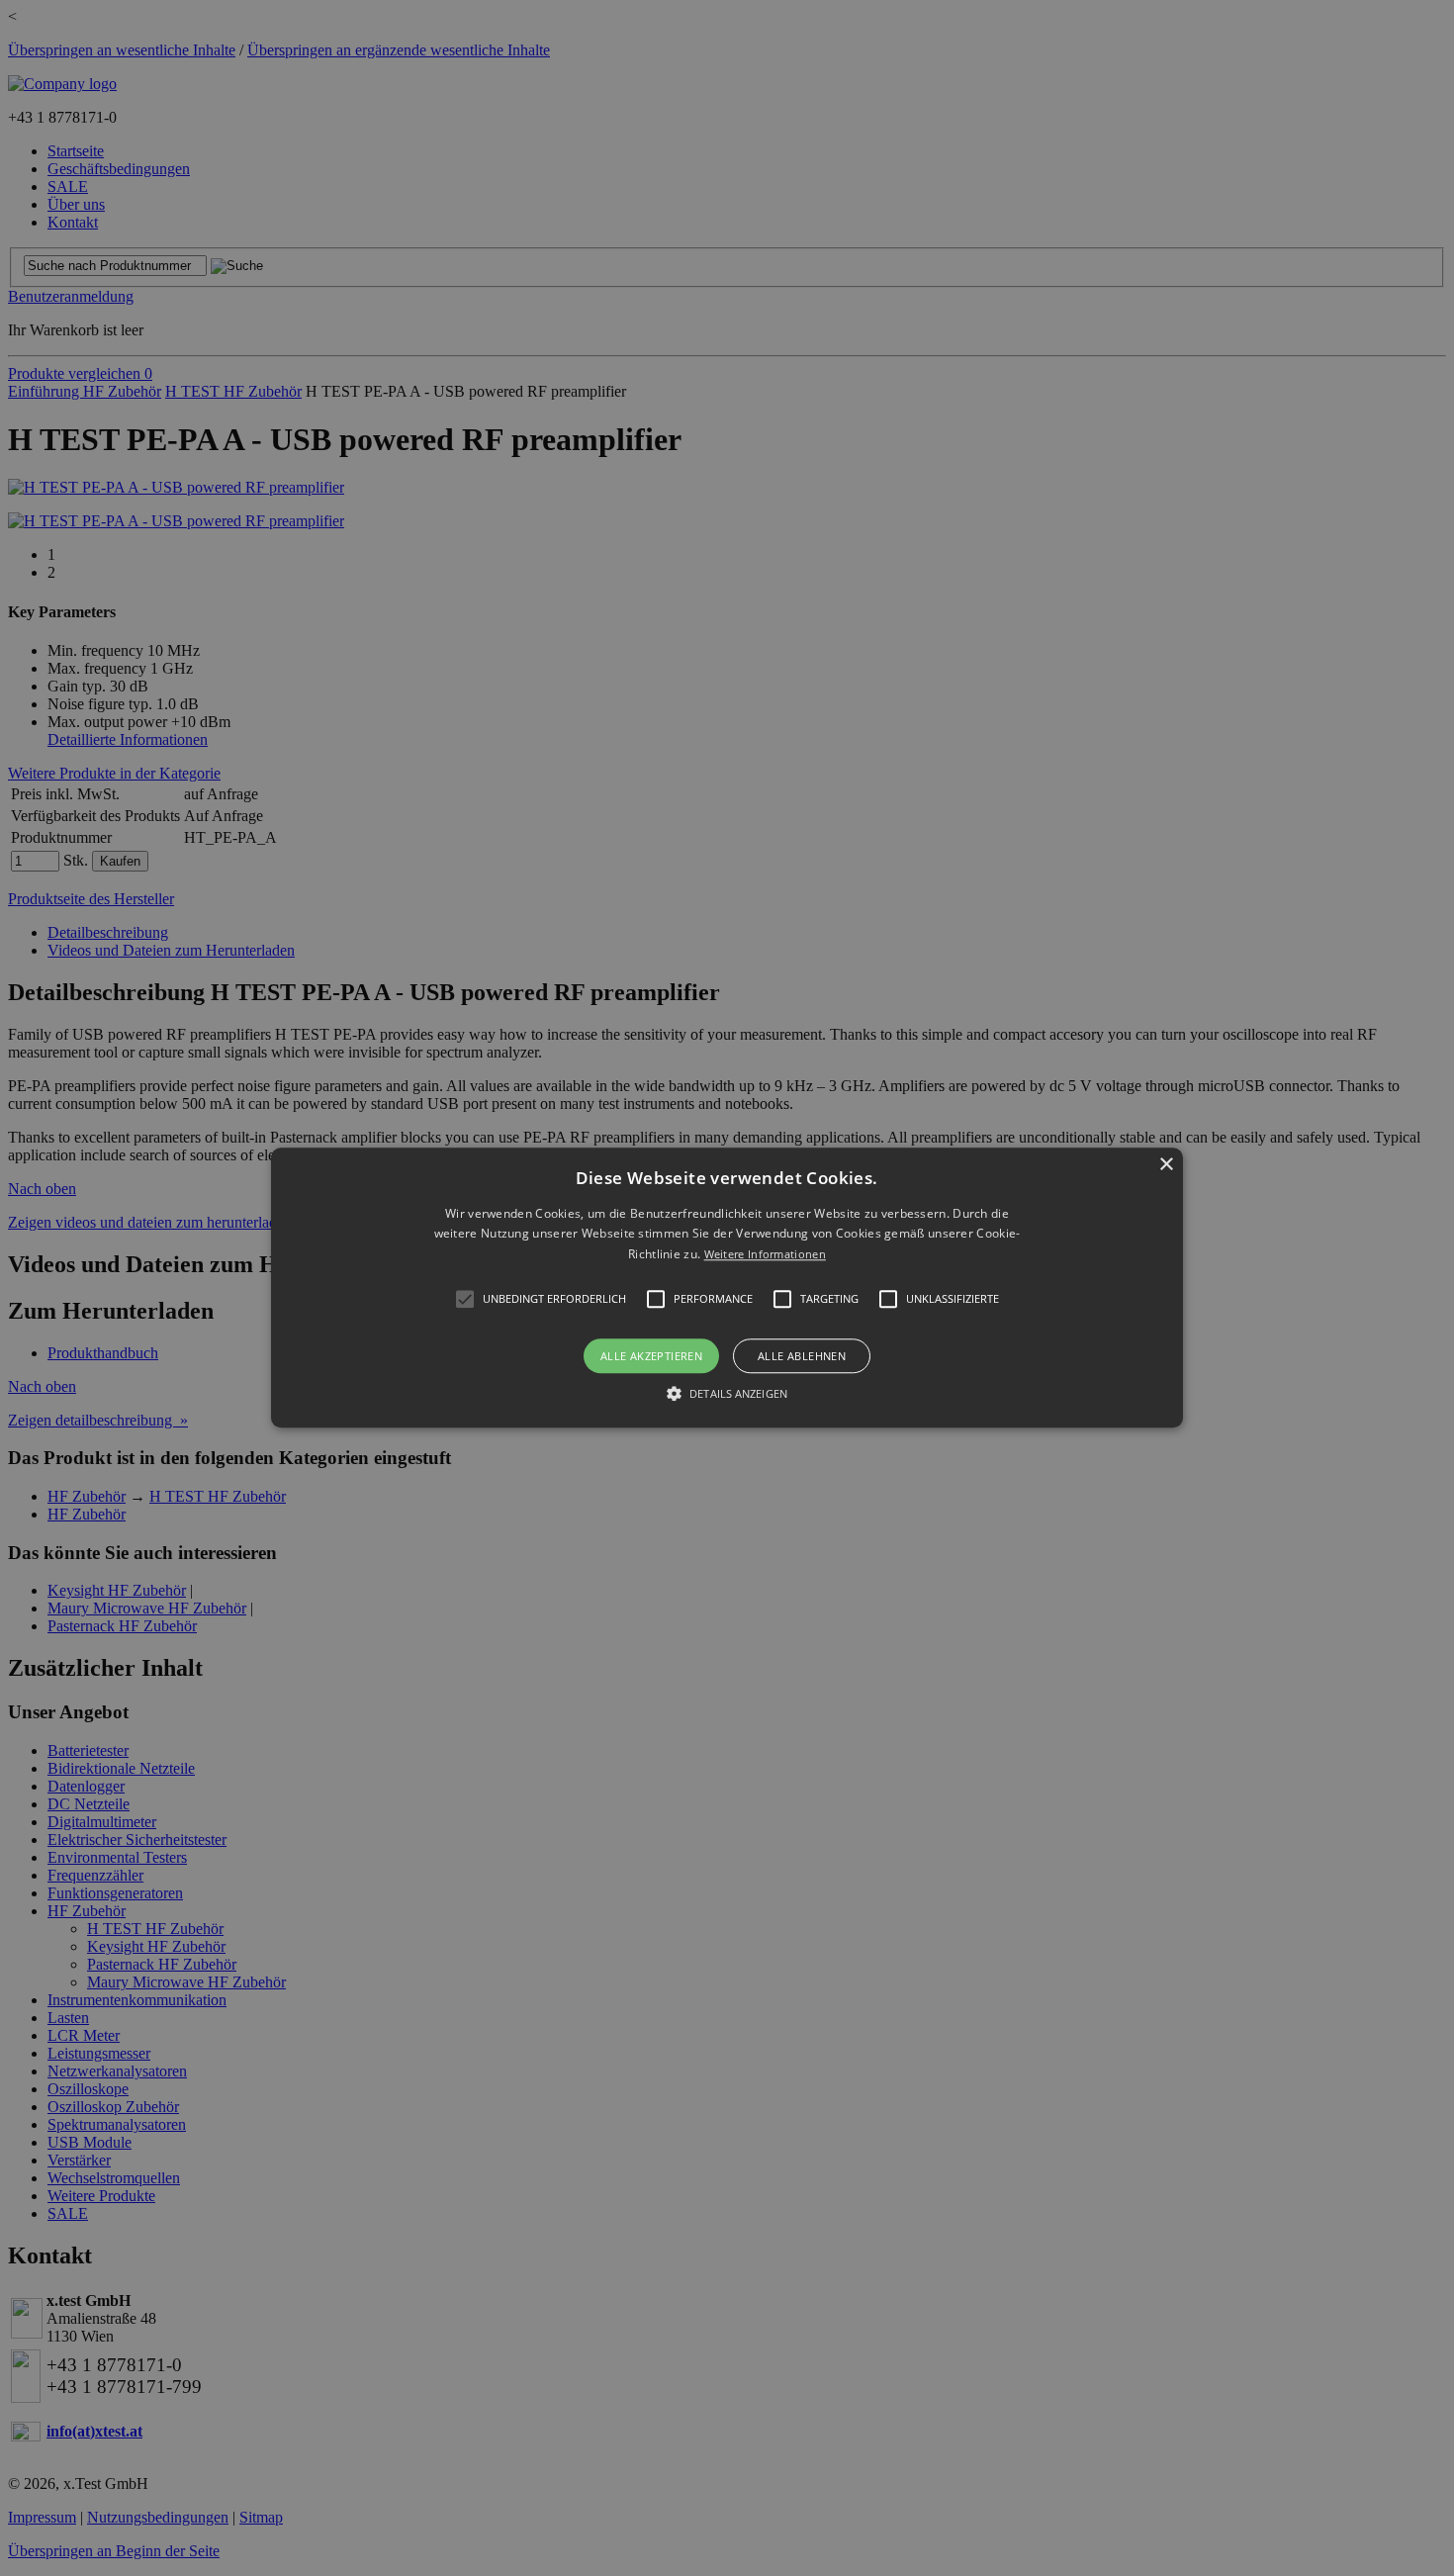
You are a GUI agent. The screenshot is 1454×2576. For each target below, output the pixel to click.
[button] (727, 1288)
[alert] (727, 1288)
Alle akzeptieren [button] (651, 1357)
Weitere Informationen (765, 1254)
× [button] (1166, 1165)
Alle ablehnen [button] (802, 1357)
